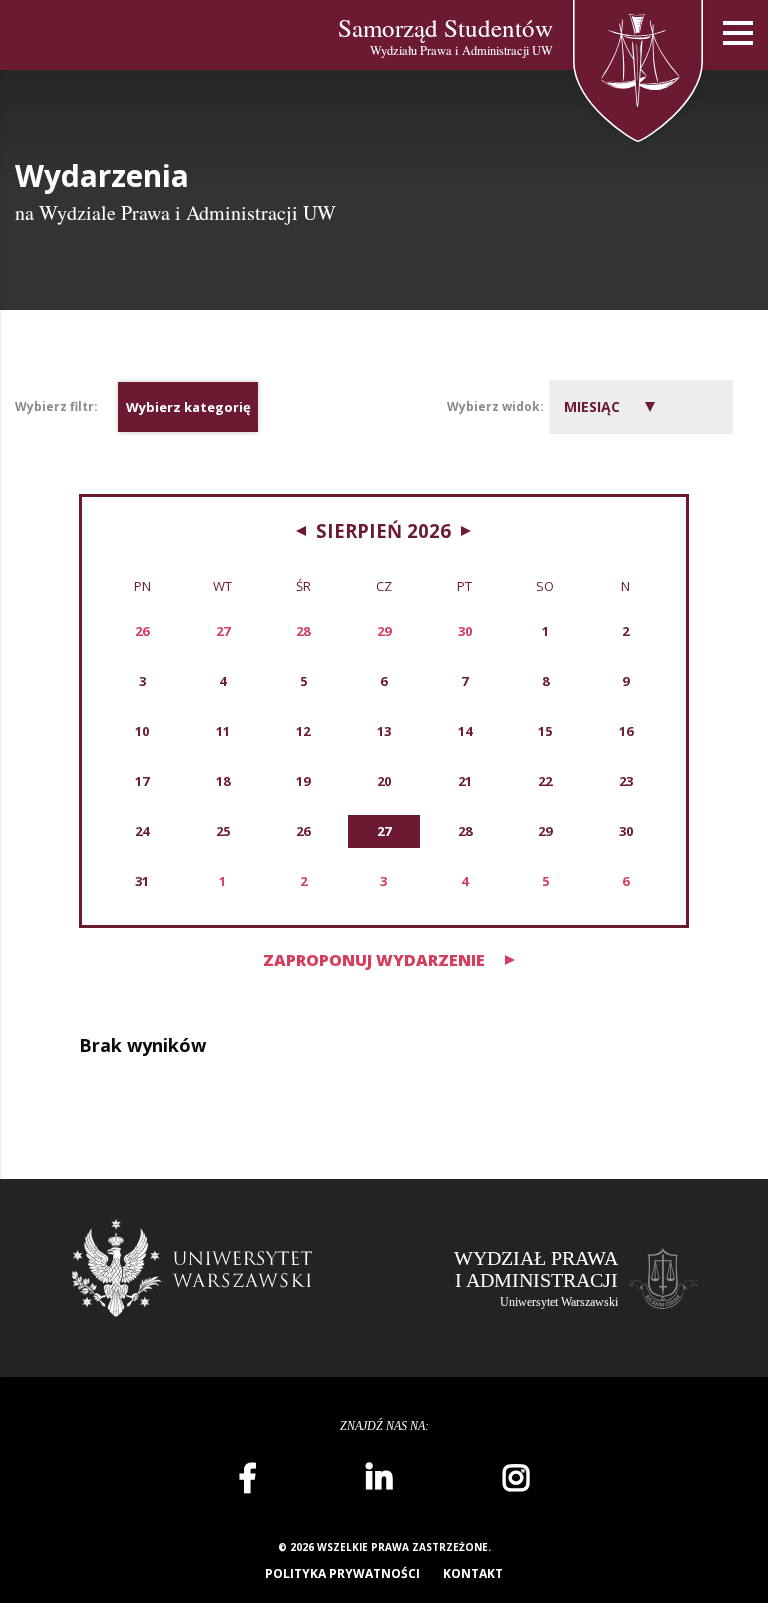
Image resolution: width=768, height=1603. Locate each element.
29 (545, 831)
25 (223, 831)
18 (223, 781)
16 (626, 731)
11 (223, 731)
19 (303, 781)
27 (384, 831)
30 (626, 831)
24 (142, 831)
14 (465, 731)
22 (545, 781)
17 (142, 781)
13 (384, 731)
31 (142, 881)
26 (303, 831)
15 (545, 731)
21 (465, 781)
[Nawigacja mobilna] (738, 33)
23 (626, 781)
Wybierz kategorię (188, 407)
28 (465, 831)
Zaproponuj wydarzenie (374, 960)
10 (142, 731)
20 (384, 781)
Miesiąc (592, 406)
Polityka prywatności (342, 1573)
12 (303, 731)
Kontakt (473, 1573)
